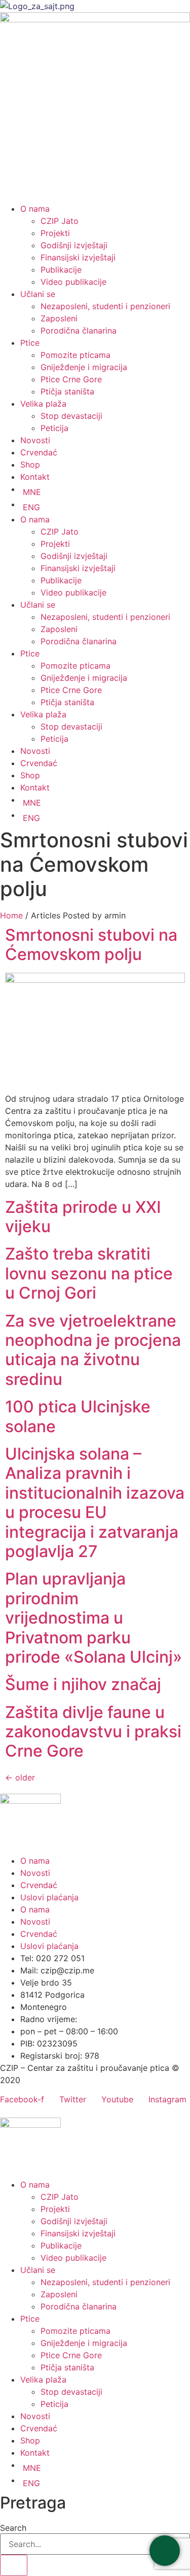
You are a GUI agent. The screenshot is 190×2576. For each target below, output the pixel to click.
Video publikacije (73, 282)
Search (13, 2528)
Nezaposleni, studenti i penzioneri (105, 306)
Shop (30, 465)
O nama (35, 209)
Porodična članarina (79, 331)
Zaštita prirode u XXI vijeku (83, 1217)
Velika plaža (43, 404)
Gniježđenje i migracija (84, 367)
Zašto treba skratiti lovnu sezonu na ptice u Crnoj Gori (89, 1273)
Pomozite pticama (75, 355)
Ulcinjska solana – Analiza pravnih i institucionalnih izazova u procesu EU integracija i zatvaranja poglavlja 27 (95, 1502)
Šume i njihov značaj (83, 1684)
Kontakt (35, 477)
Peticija (54, 428)
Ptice (30, 343)
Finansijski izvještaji (78, 257)
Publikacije (61, 270)
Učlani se (38, 294)
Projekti (55, 233)
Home (11, 915)
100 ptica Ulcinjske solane (78, 1416)
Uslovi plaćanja (49, 1897)
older (20, 1777)
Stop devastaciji (71, 416)
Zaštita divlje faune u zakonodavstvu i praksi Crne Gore (93, 1732)
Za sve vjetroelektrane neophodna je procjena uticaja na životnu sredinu (93, 1350)
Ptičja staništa (67, 391)
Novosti (35, 440)
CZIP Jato (60, 221)
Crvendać (39, 452)
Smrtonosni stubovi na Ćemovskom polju (91, 945)
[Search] (14, 2565)
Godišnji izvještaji (74, 245)
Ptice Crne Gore (71, 379)
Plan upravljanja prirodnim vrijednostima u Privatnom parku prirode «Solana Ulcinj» (93, 1618)
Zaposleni (59, 318)
